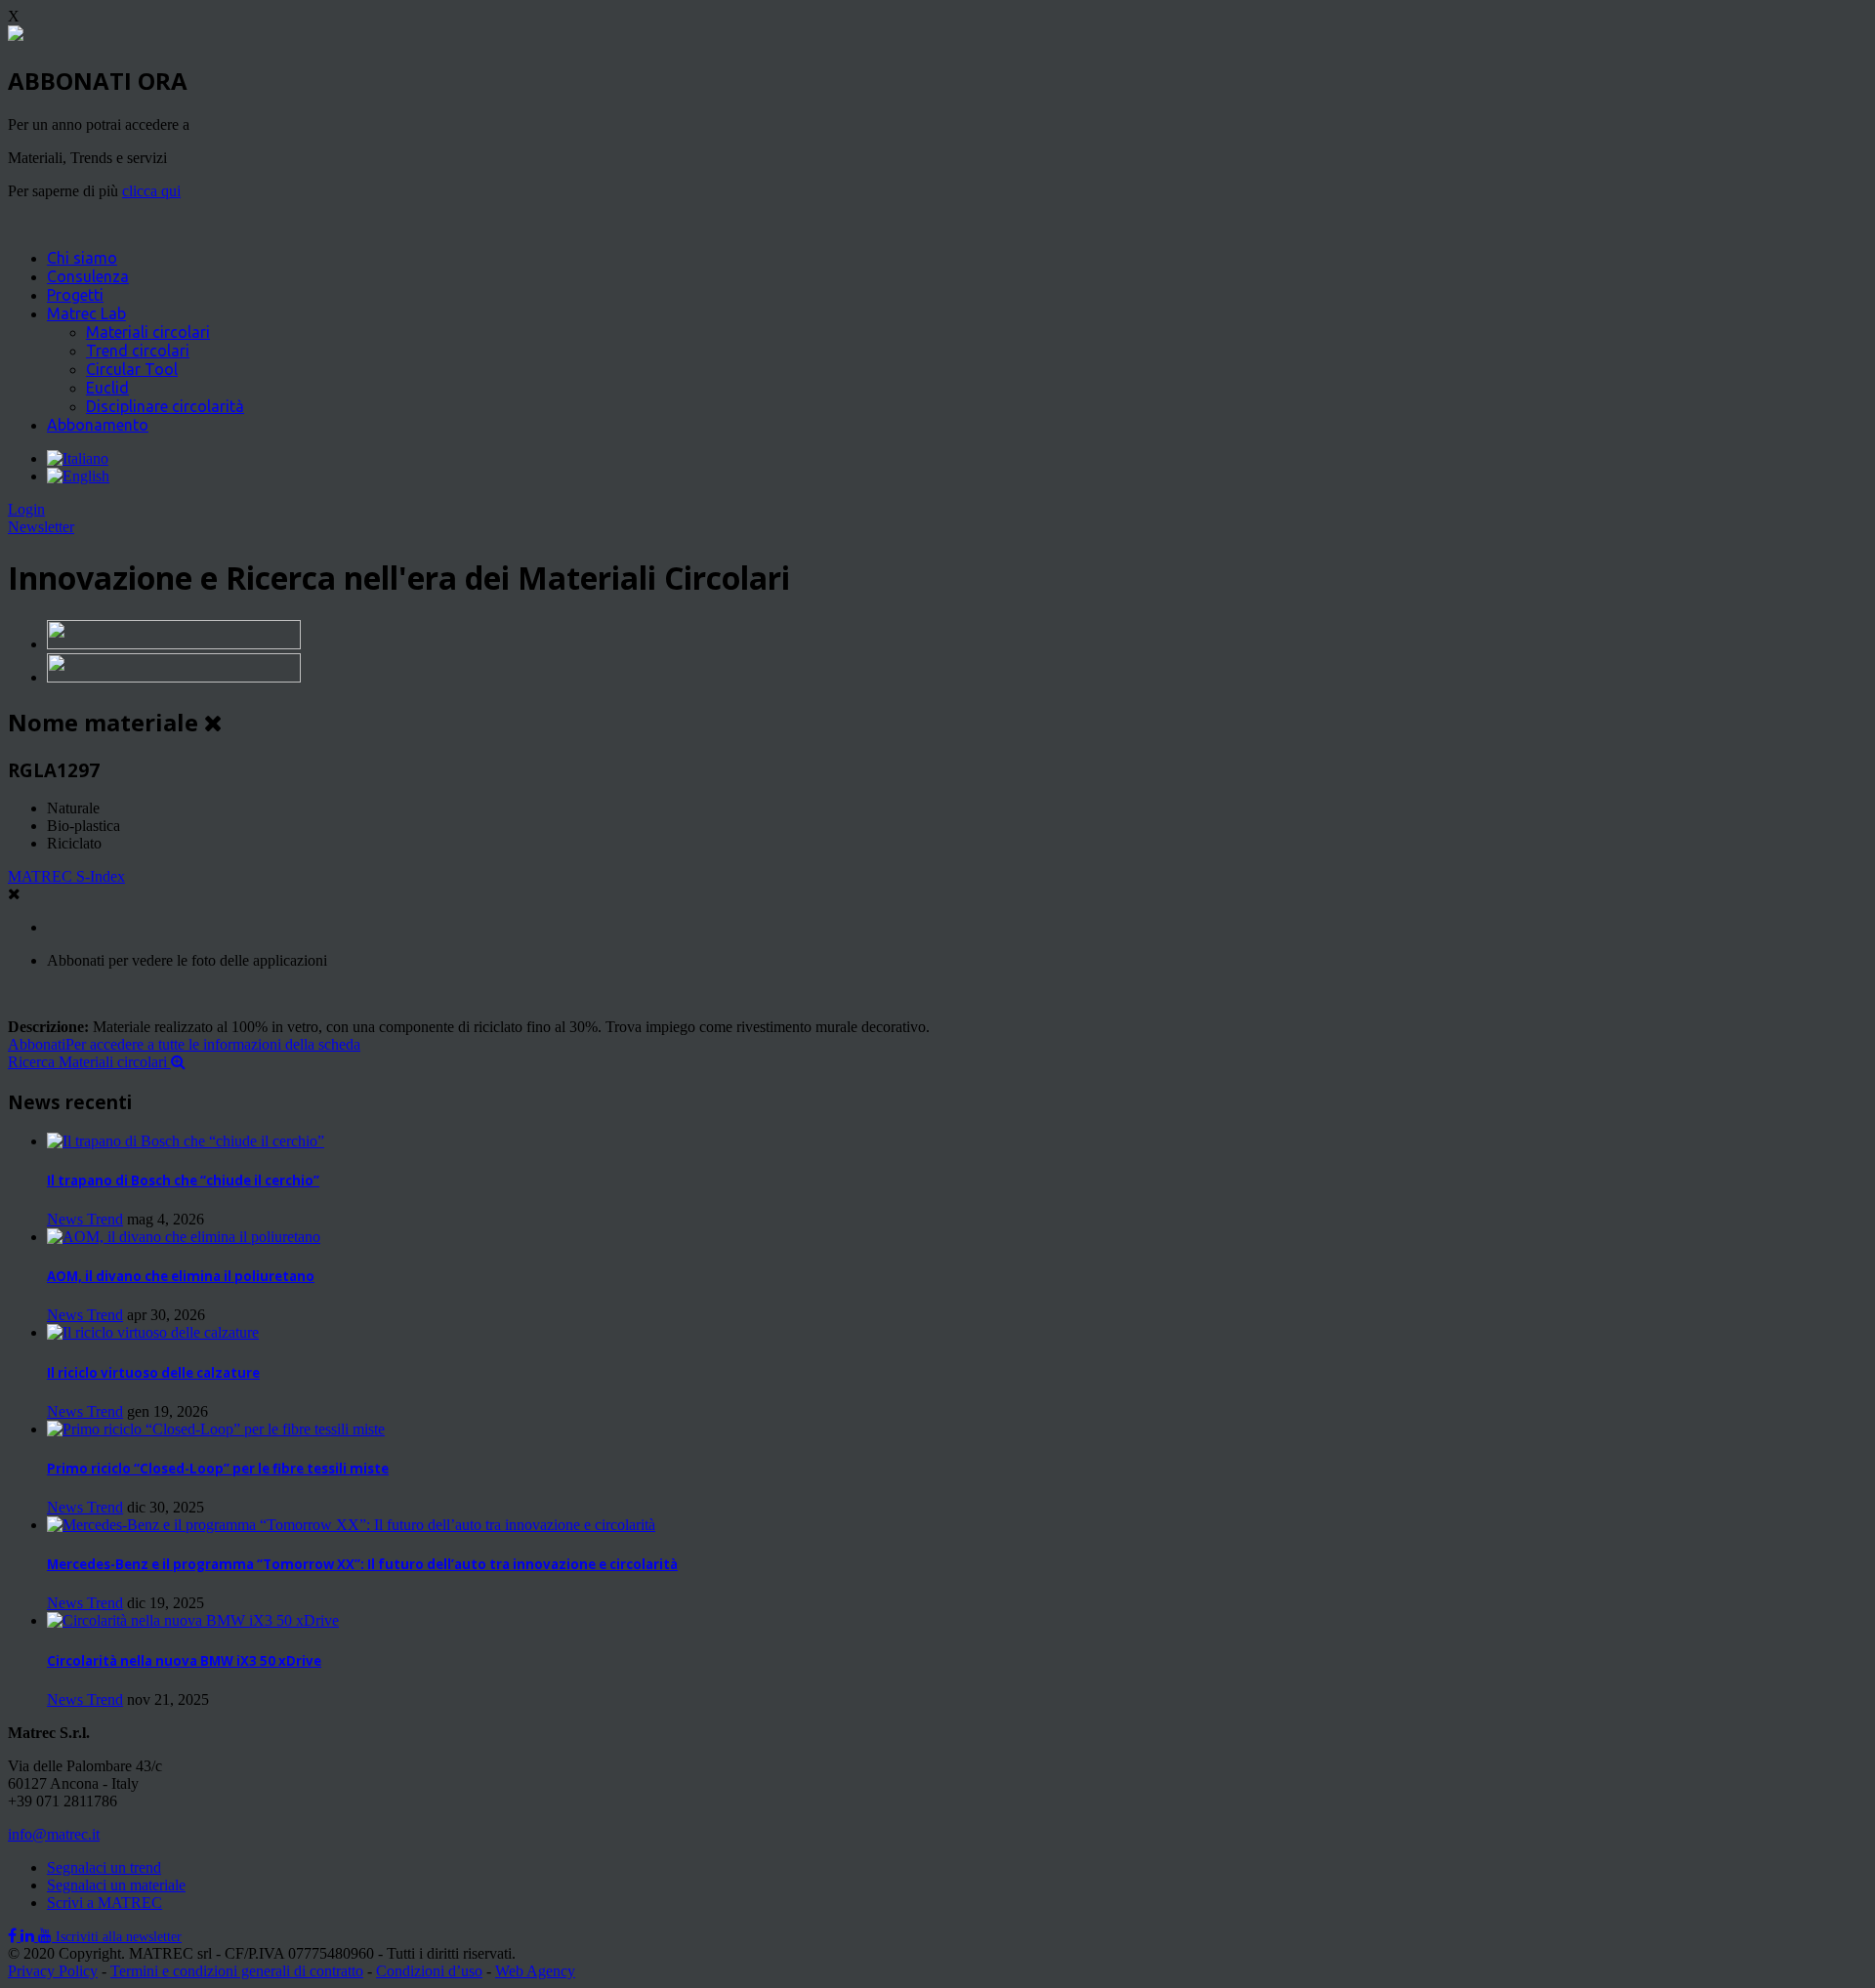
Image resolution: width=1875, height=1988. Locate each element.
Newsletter (41, 527)
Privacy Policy (53, 1971)
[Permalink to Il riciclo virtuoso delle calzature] (153, 1332)
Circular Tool (132, 369)
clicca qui (151, 191)
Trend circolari (138, 351)
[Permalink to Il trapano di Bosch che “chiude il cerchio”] (186, 1141)
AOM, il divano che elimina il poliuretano (181, 1276)
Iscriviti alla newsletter (119, 1937)
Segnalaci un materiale (116, 1885)
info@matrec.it (54, 1834)
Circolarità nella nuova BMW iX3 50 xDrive (184, 1661)
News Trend (85, 1219)
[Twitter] (29, 1936)
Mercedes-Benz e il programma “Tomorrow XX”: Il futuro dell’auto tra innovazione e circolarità (362, 1564)
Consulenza (88, 276)
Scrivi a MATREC (104, 1903)
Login (26, 509)
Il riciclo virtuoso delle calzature (153, 1373)
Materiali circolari (148, 332)
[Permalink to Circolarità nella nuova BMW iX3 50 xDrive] (193, 1620)
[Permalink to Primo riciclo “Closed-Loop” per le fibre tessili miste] (216, 1429)
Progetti (75, 295)
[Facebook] (14, 1936)
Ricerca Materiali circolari (89, 1062)
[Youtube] (47, 1936)
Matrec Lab (86, 313)
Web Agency (535, 1971)
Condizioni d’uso (429, 1971)
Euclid (107, 388)
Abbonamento (98, 425)
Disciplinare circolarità (165, 406)
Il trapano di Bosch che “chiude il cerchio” (183, 1180)
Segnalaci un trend (104, 1867)
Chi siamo (82, 258)
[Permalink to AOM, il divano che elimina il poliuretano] (184, 1237)
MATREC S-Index (66, 876)
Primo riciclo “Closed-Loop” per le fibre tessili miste (218, 1469)
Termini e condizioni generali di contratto (237, 1971)
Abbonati (184, 1044)
